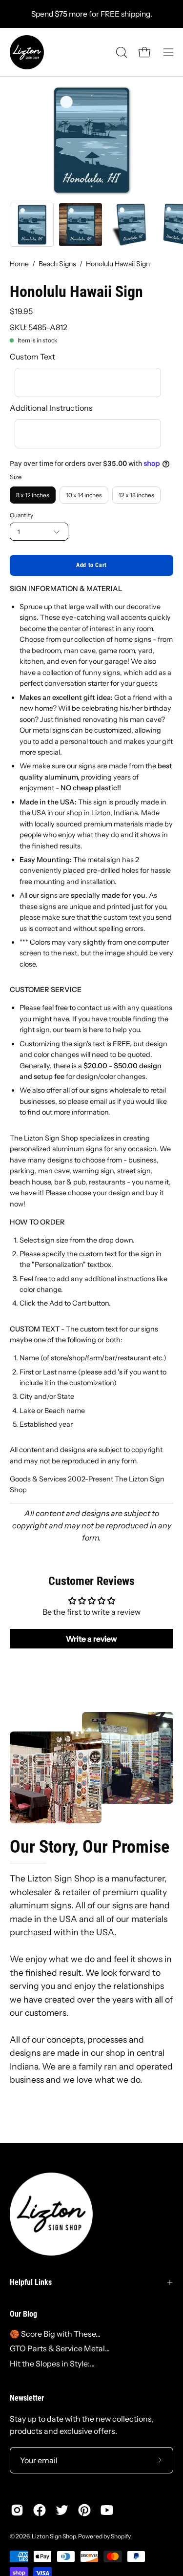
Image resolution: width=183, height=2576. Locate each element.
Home (19, 264)
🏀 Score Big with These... (55, 2334)
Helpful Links (31, 2282)
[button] (121, 52)
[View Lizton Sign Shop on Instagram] (17, 2510)
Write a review (91, 1639)
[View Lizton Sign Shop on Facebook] (40, 2510)
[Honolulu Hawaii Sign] (32, 225)
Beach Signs (57, 264)
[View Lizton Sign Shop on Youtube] (107, 2510)
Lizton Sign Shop (54, 2536)
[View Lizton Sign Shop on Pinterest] (84, 2510)
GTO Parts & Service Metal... (60, 2348)
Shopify (121, 2536)
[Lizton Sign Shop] (27, 52)
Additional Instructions (51, 408)
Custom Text (32, 357)
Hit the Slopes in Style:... (52, 2364)
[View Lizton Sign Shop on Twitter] (62, 2510)
